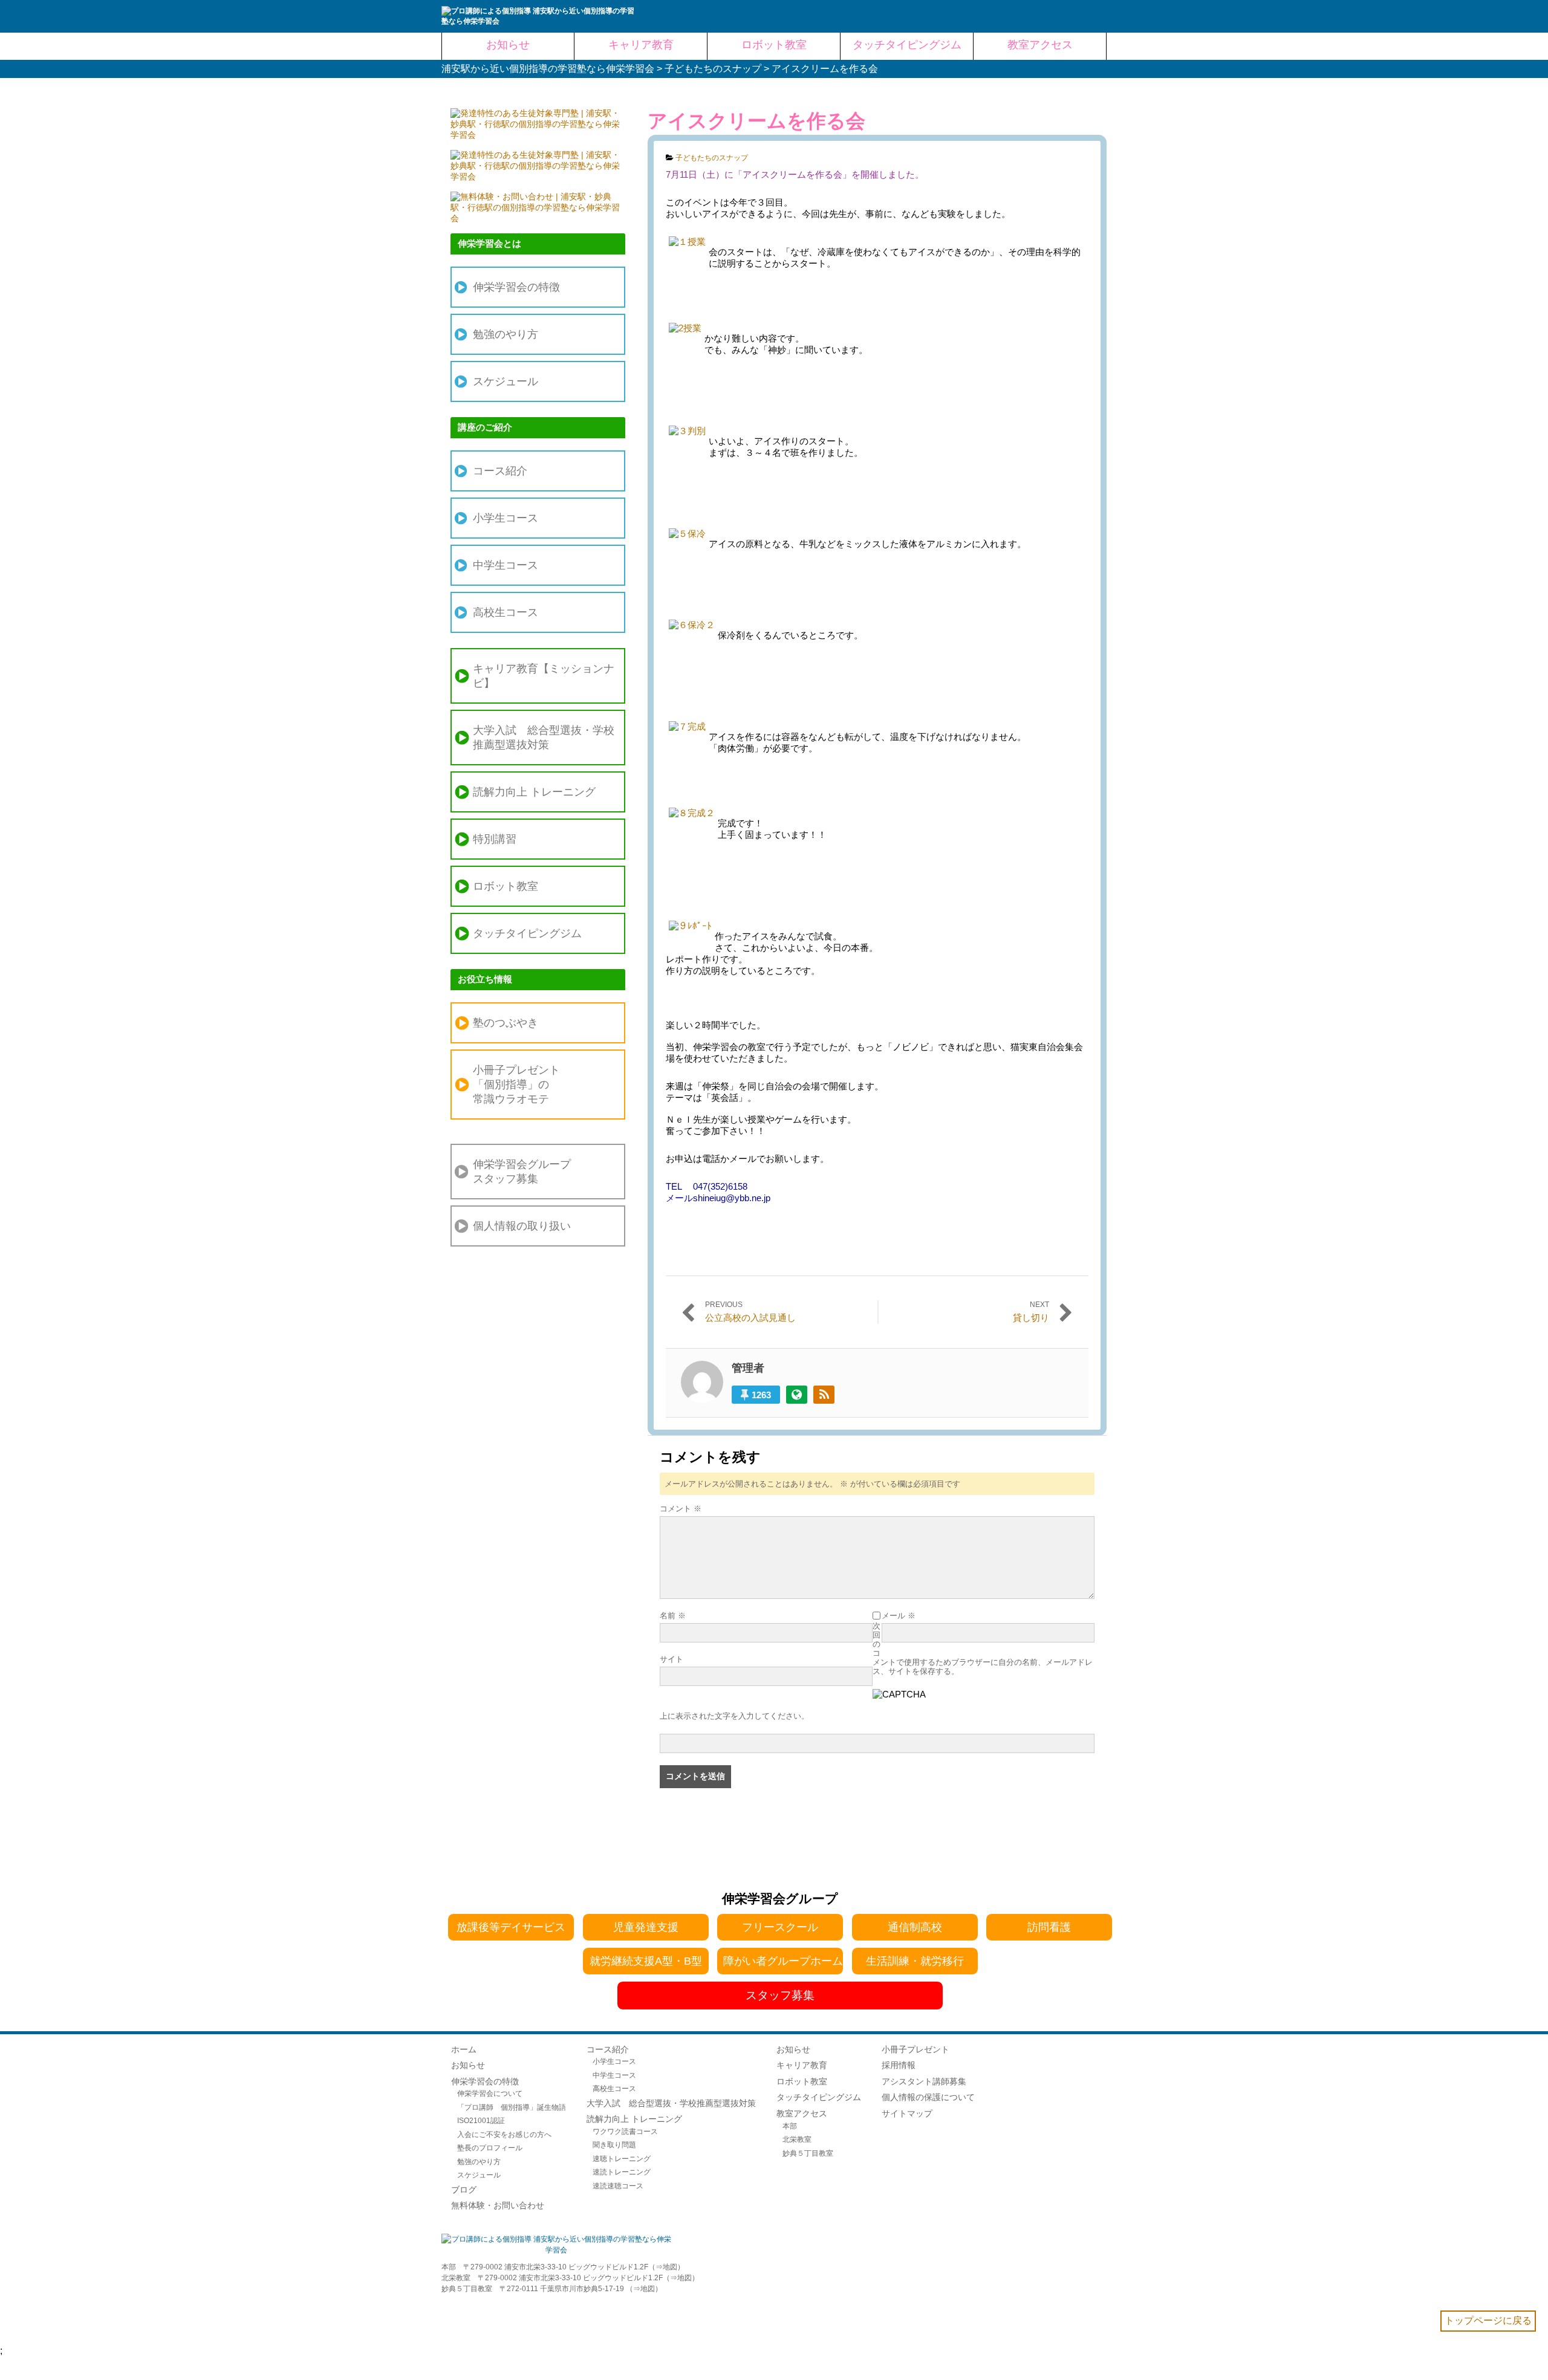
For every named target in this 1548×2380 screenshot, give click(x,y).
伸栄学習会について (490, 2093)
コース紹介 (500, 471)
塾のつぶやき (506, 1023)
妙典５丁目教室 (808, 2153)
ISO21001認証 (481, 2120)
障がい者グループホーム (783, 1961)
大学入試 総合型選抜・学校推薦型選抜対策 (544, 738)
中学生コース (506, 565)
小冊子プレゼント (915, 2049)
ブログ (464, 2190)
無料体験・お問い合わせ (498, 2205)
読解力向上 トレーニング (534, 792)
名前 (673, 1616)
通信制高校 (915, 1927)
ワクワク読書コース (625, 2131)
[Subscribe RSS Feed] (824, 1395)
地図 (670, 2267)
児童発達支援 (646, 1927)
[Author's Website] (797, 1395)
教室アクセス (802, 2113)
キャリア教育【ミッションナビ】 (544, 676)
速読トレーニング (622, 2172)
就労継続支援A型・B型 (646, 1961)
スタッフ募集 (780, 1995)
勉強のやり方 (506, 334)
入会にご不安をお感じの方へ (504, 2134)
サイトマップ (907, 2113)
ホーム (464, 2049)
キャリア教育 (802, 2065)
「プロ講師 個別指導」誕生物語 (512, 2107)
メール (899, 1616)
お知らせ (468, 2065)
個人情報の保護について (928, 2097)
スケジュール (506, 381)
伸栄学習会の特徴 (516, 287)
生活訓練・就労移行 (915, 1961)
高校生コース (506, 612)
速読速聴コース (618, 2186)
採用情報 (899, 2065)
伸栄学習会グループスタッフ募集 (522, 1172)
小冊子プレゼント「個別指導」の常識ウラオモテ (516, 1085)
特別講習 (495, 839)
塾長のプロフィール (490, 2148)
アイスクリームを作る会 (756, 121)
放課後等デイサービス (511, 1927)
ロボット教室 (506, 886)
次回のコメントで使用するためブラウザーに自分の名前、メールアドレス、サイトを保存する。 (983, 1649)
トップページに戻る (1488, 2320)
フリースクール (780, 1927)
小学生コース (506, 518)
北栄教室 (797, 2139)
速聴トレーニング (622, 2158)
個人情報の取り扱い (522, 1226)
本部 (790, 2126)
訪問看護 (1049, 1927)
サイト (672, 1659)
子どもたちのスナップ (712, 158)
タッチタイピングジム (527, 933)
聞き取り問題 (614, 2145)
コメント (681, 1509)
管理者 (748, 1368)
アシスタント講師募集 (924, 2081)
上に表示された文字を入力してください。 (734, 1716)
